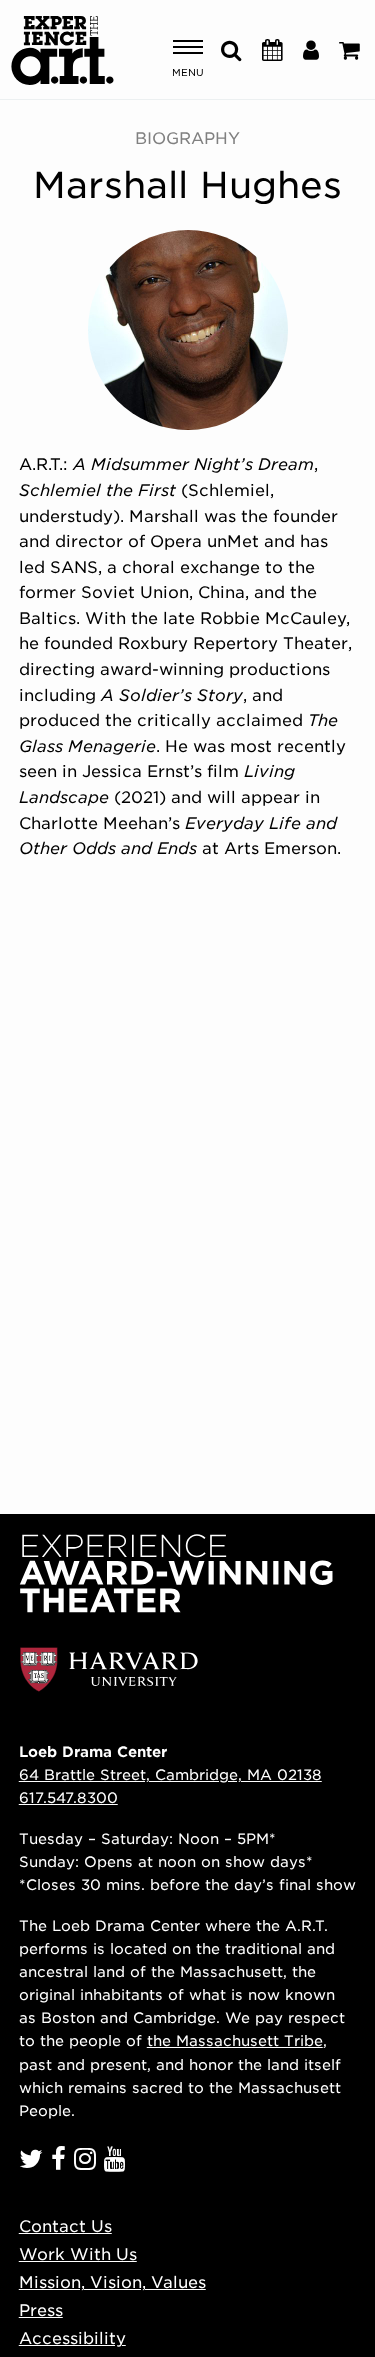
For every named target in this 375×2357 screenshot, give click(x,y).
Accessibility (72, 2338)
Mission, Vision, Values (112, 2282)
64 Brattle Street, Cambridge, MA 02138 (170, 1774)
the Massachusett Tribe (235, 2040)
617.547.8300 (68, 1797)
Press (41, 2310)
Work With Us (78, 2254)
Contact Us (65, 2226)
